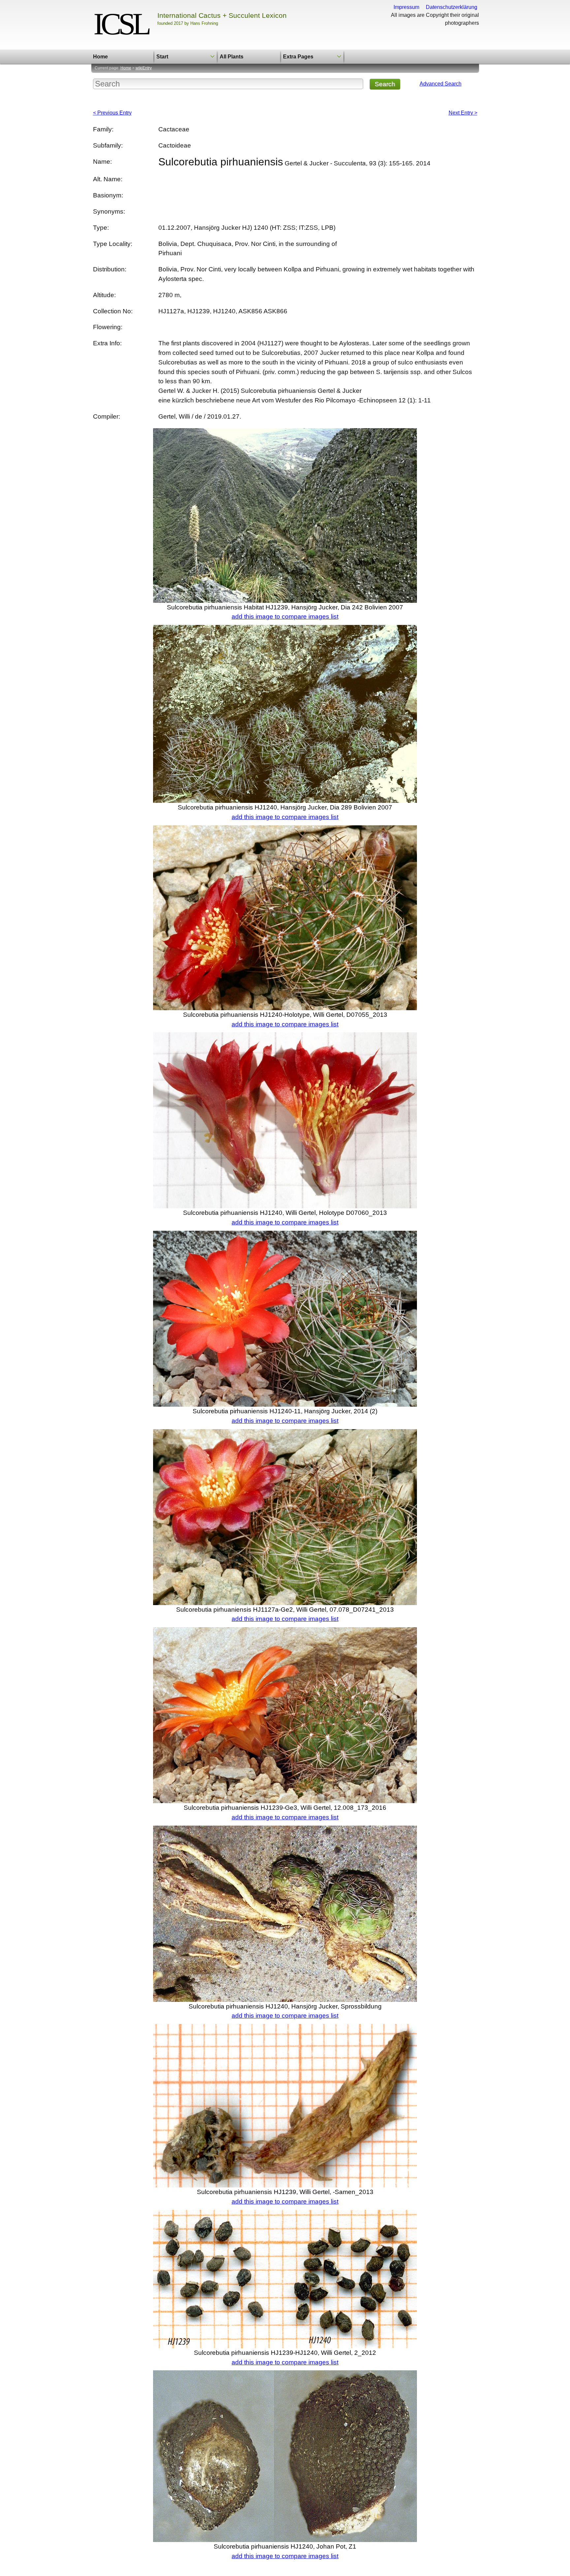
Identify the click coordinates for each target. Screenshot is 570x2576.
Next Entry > (463, 113)
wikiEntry (144, 68)
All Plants (232, 57)
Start (162, 57)
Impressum (406, 7)
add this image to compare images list (285, 617)
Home (100, 57)
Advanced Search (441, 84)
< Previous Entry (112, 113)
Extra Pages (298, 57)
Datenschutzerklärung (452, 7)
